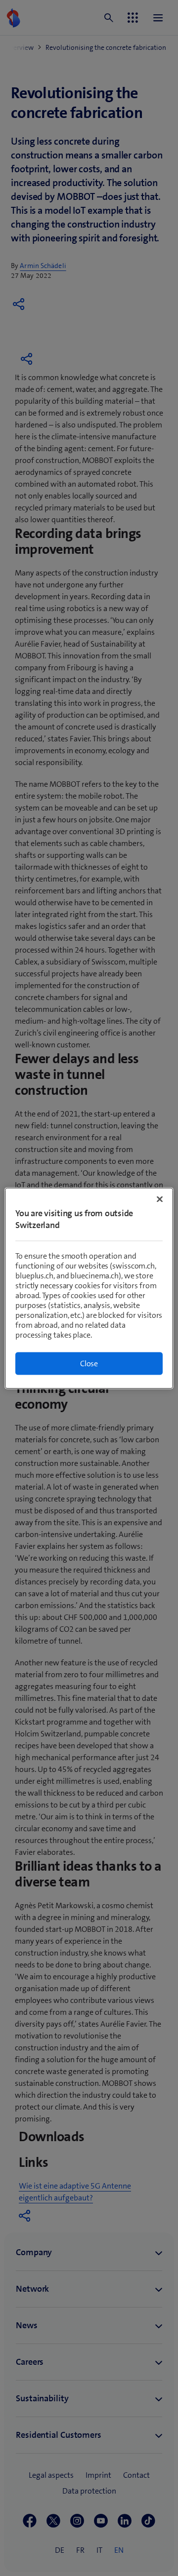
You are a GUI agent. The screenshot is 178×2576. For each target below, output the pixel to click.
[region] (89, 1288)
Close (89, 1363)
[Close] (160, 1199)
